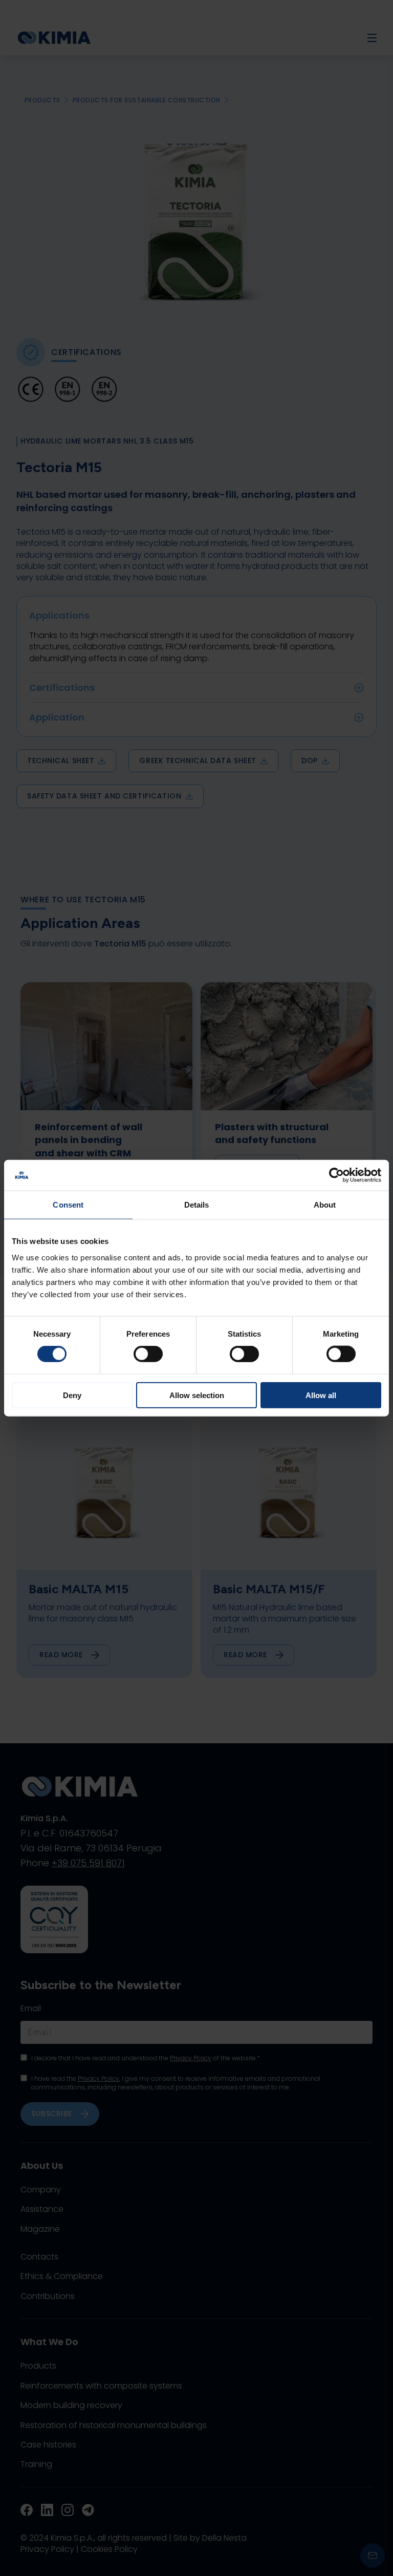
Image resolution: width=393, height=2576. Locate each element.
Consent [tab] (68, 1205)
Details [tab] (197, 1205)
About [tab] (325, 1205)
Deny (72, 1395)
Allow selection (197, 1395)
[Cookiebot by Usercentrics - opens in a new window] (336, 1175)
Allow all (321, 1395)
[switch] (148, 1354)
